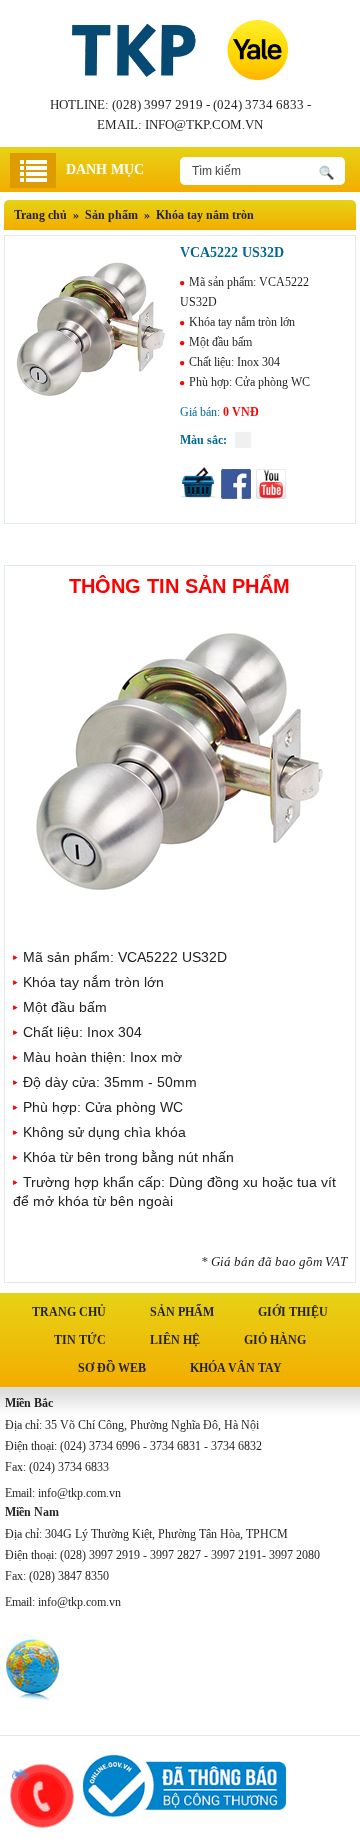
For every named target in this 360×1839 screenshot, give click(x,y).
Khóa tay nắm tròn (205, 215)
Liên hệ (175, 1340)
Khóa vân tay (236, 1368)
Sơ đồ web (112, 1368)
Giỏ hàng (275, 1340)
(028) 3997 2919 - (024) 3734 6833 (208, 104)
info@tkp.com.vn (204, 124)
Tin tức (80, 1340)
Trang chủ (40, 215)
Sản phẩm (182, 1312)
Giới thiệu (293, 1312)
